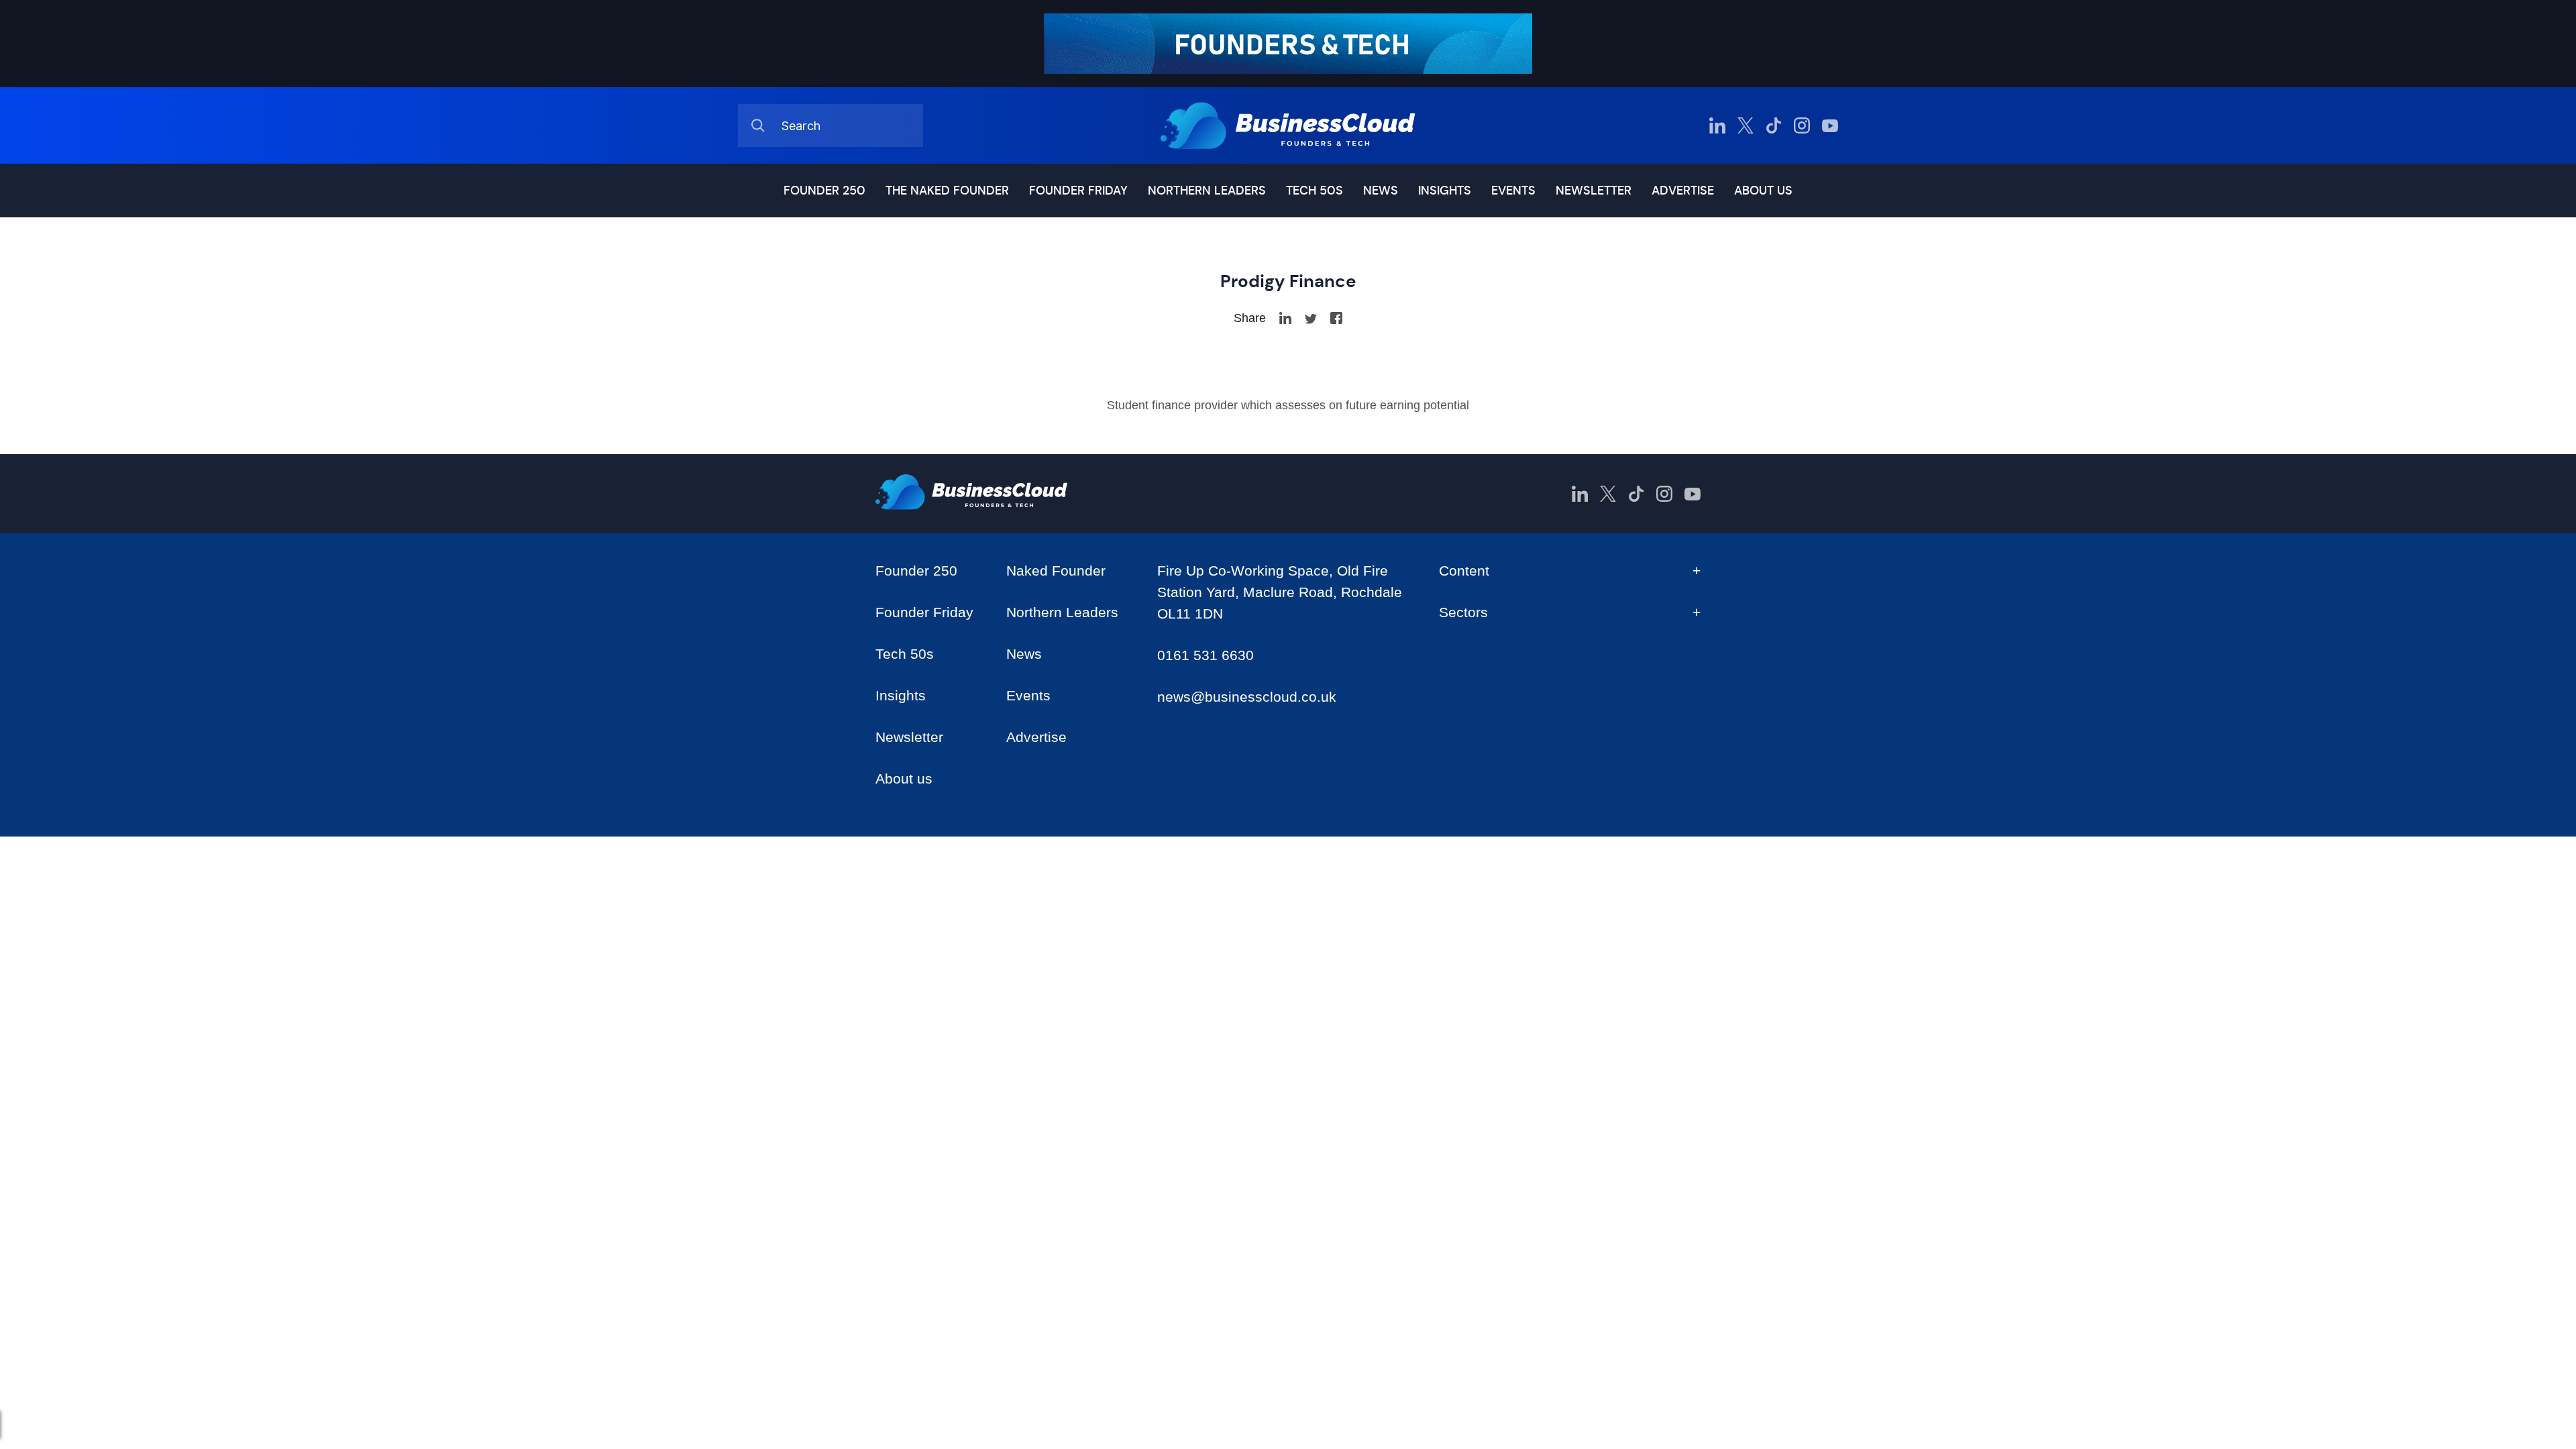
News (1381, 191)
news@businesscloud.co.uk (1247, 697)
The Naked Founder (947, 191)
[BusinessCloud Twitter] (1746, 125)
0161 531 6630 (1205, 655)
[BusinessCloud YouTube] (1830, 125)
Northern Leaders (1207, 191)
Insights (1445, 191)
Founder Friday (1078, 191)
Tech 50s (1314, 191)
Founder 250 (824, 191)
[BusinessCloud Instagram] (1802, 125)
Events (1513, 191)
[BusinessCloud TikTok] (1774, 125)
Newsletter (1594, 191)
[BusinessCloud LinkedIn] (1717, 125)
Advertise (1683, 191)
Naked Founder (1056, 571)
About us (1763, 191)
